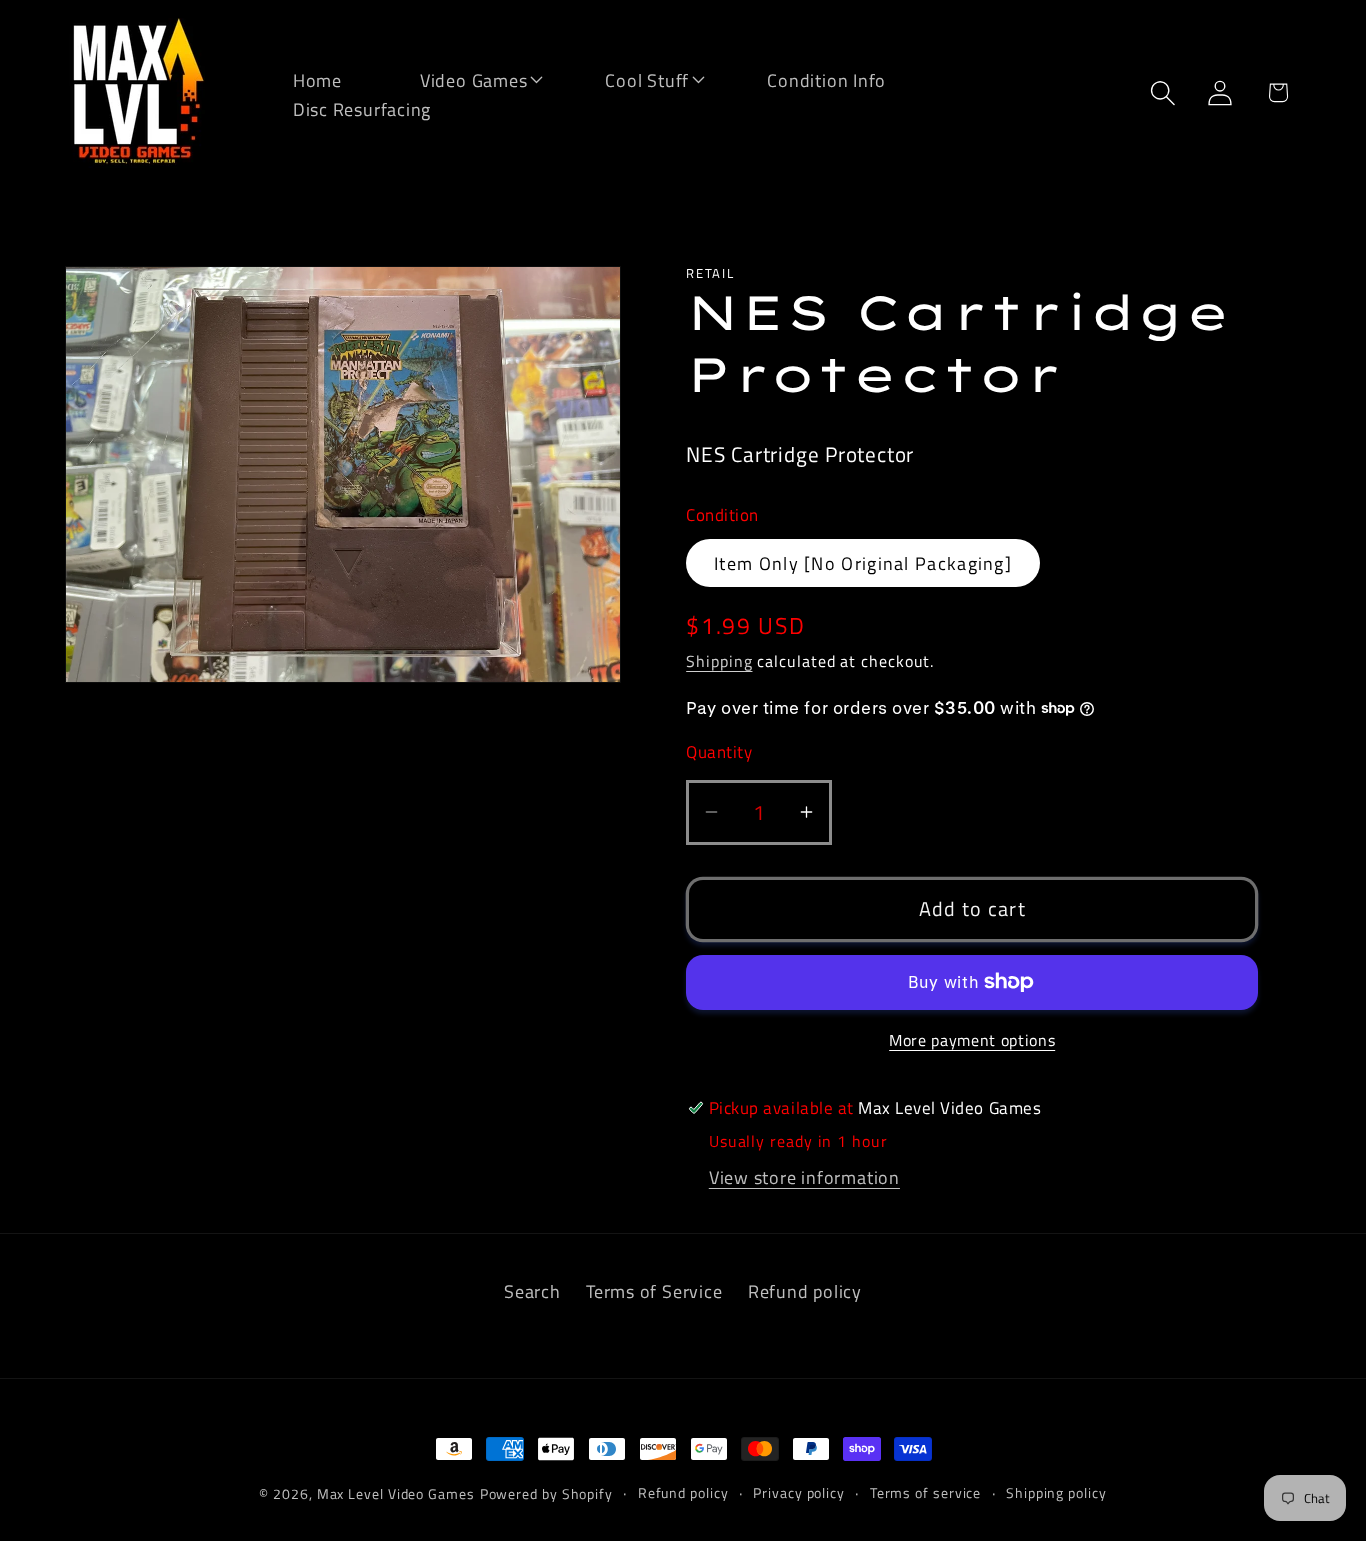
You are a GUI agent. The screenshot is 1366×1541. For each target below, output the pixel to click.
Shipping (719, 661)
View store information (804, 1177)
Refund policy (805, 1291)
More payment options (972, 1041)
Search (532, 1291)
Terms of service (926, 1493)
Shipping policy (1056, 1493)
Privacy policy (799, 1493)
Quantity (719, 752)
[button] (461, 78)
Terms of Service (654, 1291)
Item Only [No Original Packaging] (863, 563)
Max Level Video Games (396, 1494)
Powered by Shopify (546, 1494)
